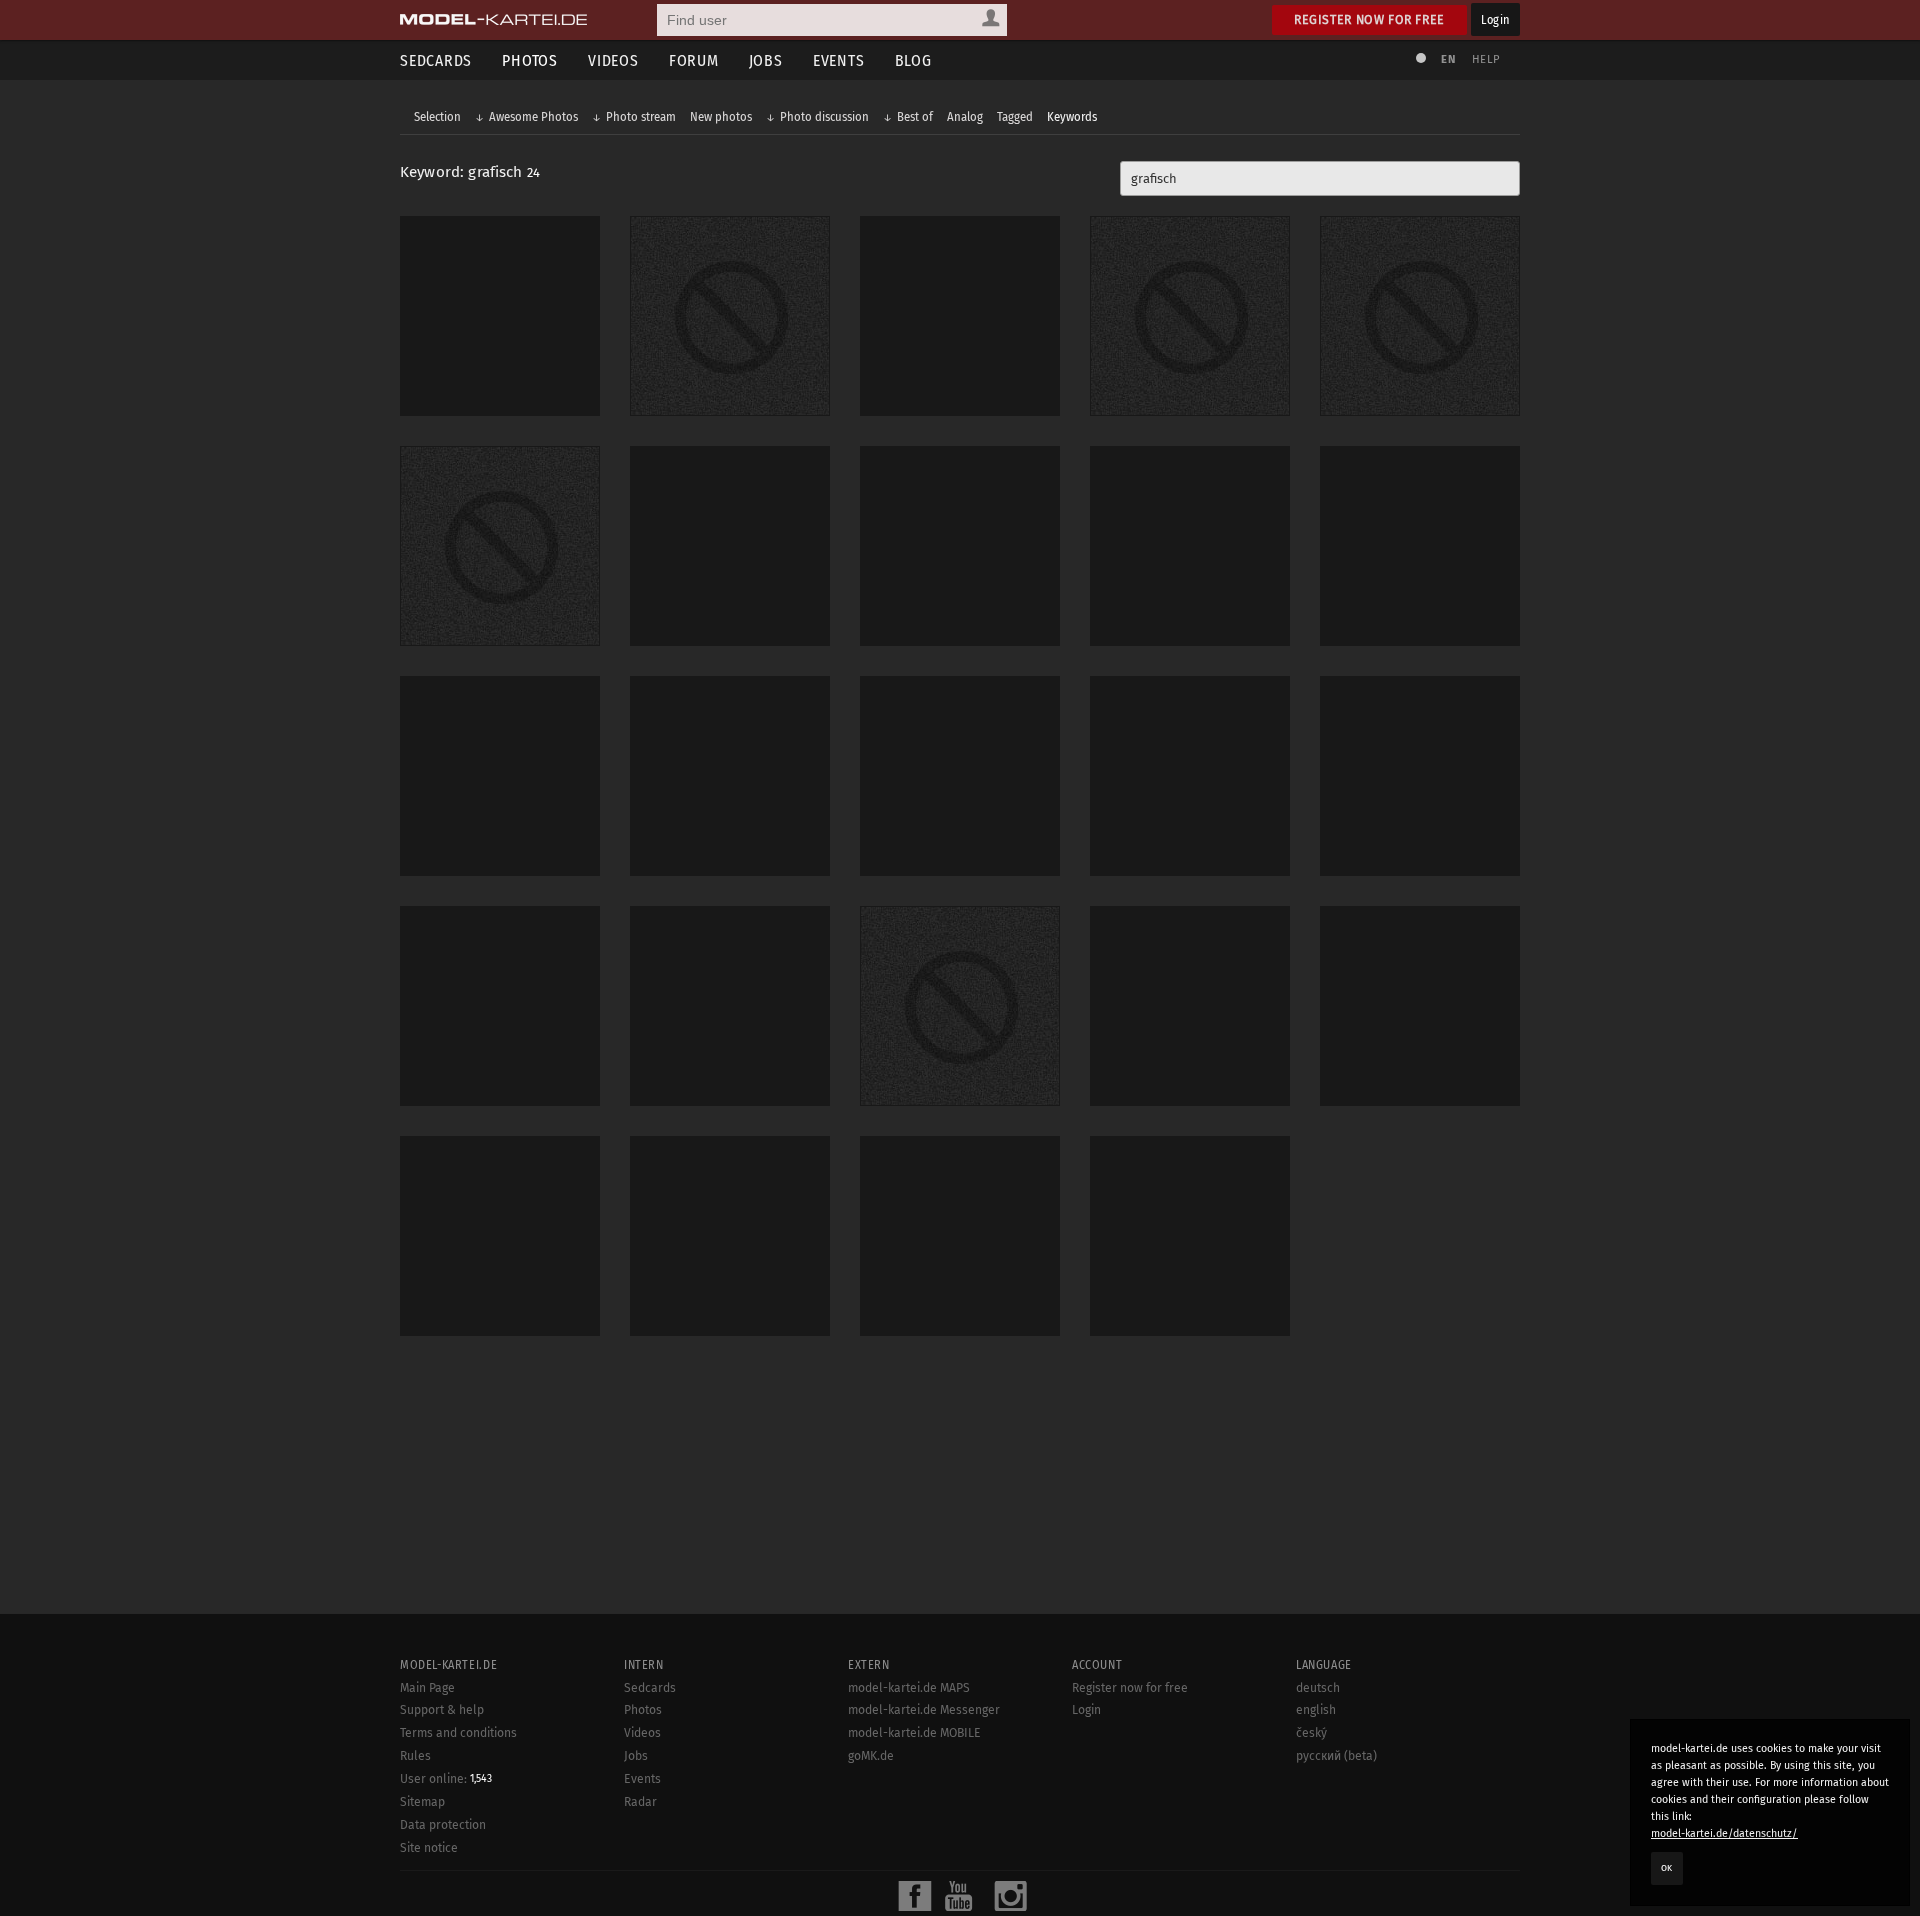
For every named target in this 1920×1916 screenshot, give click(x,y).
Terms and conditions (458, 1733)
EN (1448, 59)
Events (839, 60)
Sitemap (422, 1802)
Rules (415, 1756)
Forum (694, 60)
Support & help (442, 1710)
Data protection (443, 1825)
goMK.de (871, 1756)
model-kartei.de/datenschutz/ (1724, 1833)
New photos (721, 116)
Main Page (427, 1688)
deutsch (1318, 1688)
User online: (446, 1779)
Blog (913, 60)
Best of (915, 116)
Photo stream (641, 116)
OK (1667, 1868)
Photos (530, 60)
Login (1495, 19)
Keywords (1072, 116)
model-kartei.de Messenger (924, 1710)
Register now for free (1369, 19)
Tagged (1015, 116)
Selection (437, 116)
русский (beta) (1336, 1756)
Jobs (766, 60)
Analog (965, 116)
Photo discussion (824, 116)
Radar (640, 1802)
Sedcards (436, 60)
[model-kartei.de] (493, 20)
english (1316, 1710)
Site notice (429, 1848)
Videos (613, 60)
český (1311, 1733)
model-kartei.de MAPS (909, 1688)
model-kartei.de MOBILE (914, 1733)
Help (1486, 59)
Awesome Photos (533, 116)
